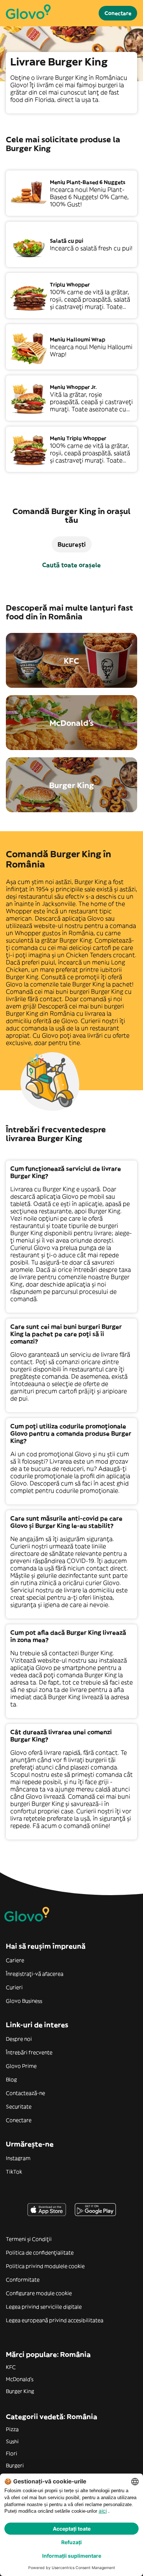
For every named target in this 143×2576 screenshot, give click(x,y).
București (72, 544)
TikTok (14, 2172)
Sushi (12, 2441)
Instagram (18, 2158)
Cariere (15, 1960)
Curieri (14, 1987)
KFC (11, 2367)
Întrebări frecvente (29, 2052)
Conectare (19, 2120)
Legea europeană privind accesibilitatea (55, 2320)
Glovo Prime (21, 2066)
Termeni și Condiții (29, 2239)
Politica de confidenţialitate (40, 2253)
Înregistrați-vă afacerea (35, 1974)
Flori (12, 2453)
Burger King (20, 2391)
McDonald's (20, 2379)
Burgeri (15, 2466)
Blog (11, 2080)
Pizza (12, 2429)
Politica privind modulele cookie (45, 2266)
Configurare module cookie (39, 2293)
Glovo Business (24, 2001)
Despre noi (19, 2039)
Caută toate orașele (71, 565)
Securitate (19, 2107)
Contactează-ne (25, 2093)
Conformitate (23, 2280)
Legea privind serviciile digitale (44, 2307)
